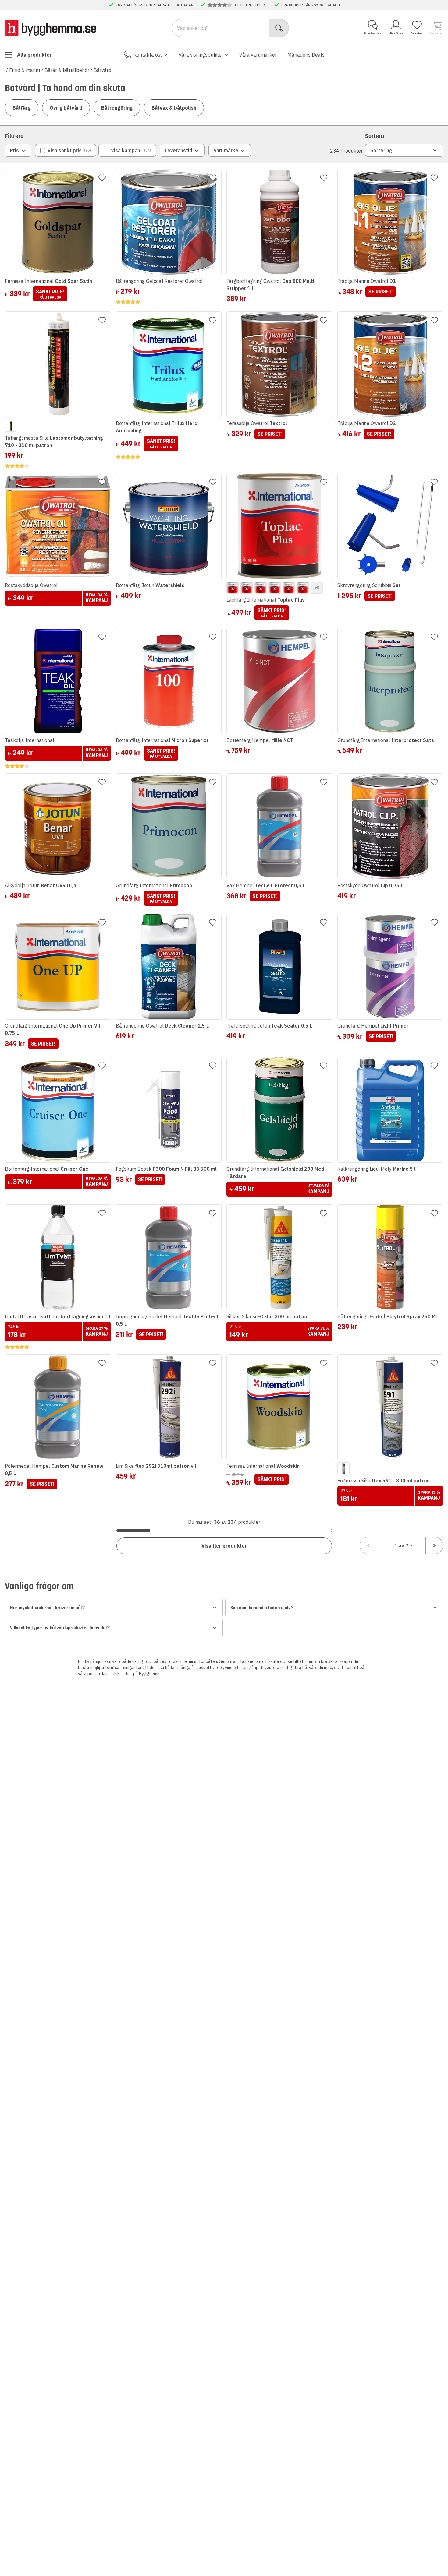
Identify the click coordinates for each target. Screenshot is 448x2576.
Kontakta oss (148, 55)
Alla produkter (34, 55)
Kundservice (373, 33)
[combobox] (401, 1545)
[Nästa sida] (434, 1545)
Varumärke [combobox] (226, 150)
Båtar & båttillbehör (67, 70)
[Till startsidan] (51, 28)
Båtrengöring (117, 108)
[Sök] (279, 28)
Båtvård (102, 70)
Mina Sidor (396, 33)
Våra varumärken (258, 55)
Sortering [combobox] (381, 150)
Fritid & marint (25, 70)
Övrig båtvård (66, 108)
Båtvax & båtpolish (174, 108)
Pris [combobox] (14, 150)
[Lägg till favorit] (102, 178)
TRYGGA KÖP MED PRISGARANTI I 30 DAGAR (155, 5)
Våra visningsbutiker (201, 55)
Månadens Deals (306, 55)
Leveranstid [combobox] (179, 150)
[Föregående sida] (368, 1545)
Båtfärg (22, 108)
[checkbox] (66, 150)
